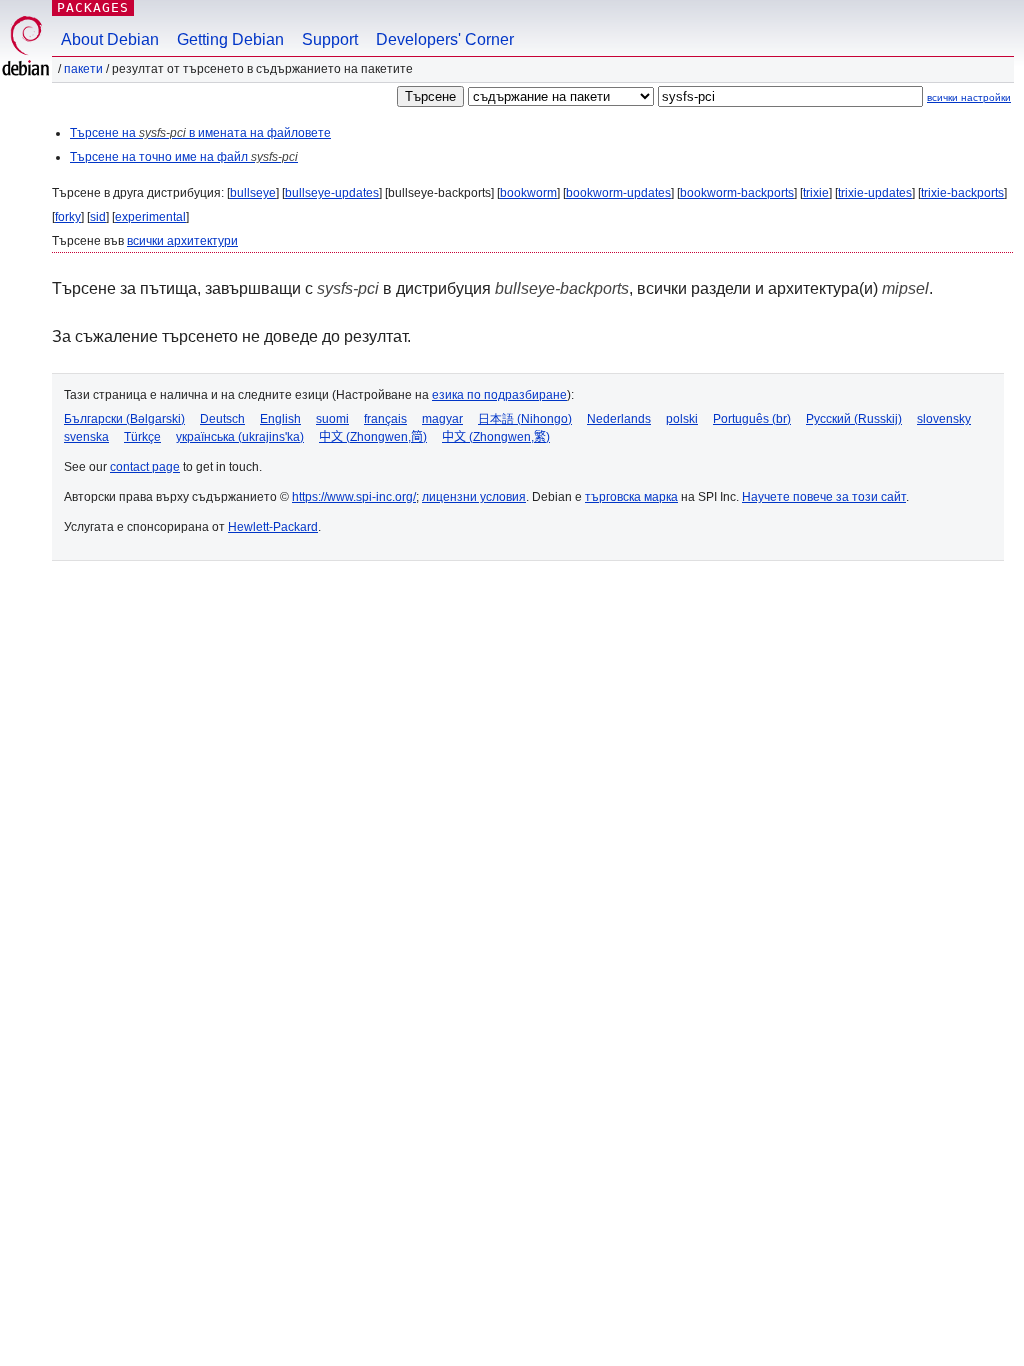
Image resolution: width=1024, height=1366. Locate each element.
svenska (86, 437)
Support (330, 39)
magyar (442, 419)
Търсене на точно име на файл (184, 157)
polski (682, 419)
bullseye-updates (332, 193)
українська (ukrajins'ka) (240, 437)
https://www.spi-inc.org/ (354, 497)
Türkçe (142, 437)
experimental (150, 217)
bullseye (253, 193)
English (280, 419)
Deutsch (222, 419)
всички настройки (969, 97)
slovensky (944, 419)
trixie (816, 193)
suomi (332, 419)
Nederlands (619, 419)
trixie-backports (962, 193)
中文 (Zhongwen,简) (373, 437)
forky (68, 217)
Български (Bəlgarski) (124, 419)
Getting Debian (230, 39)
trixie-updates (875, 193)
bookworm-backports (737, 193)
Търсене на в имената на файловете (200, 133)
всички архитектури (182, 241)
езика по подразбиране (499, 395)
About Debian (110, 39)
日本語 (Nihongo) (525, 419)
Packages (93, 7)
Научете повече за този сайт (824, 497)
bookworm (528, 193)
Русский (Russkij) (854, 419)
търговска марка (631, 497)
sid (98, 217)
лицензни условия (474, 497)
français (385, 419)
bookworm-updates (618, 193)
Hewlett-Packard (273, 527)
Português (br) (752, 419)
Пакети (83, 69)
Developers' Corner (445, 39)
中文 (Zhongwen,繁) (496, 437)
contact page (145, 467)
